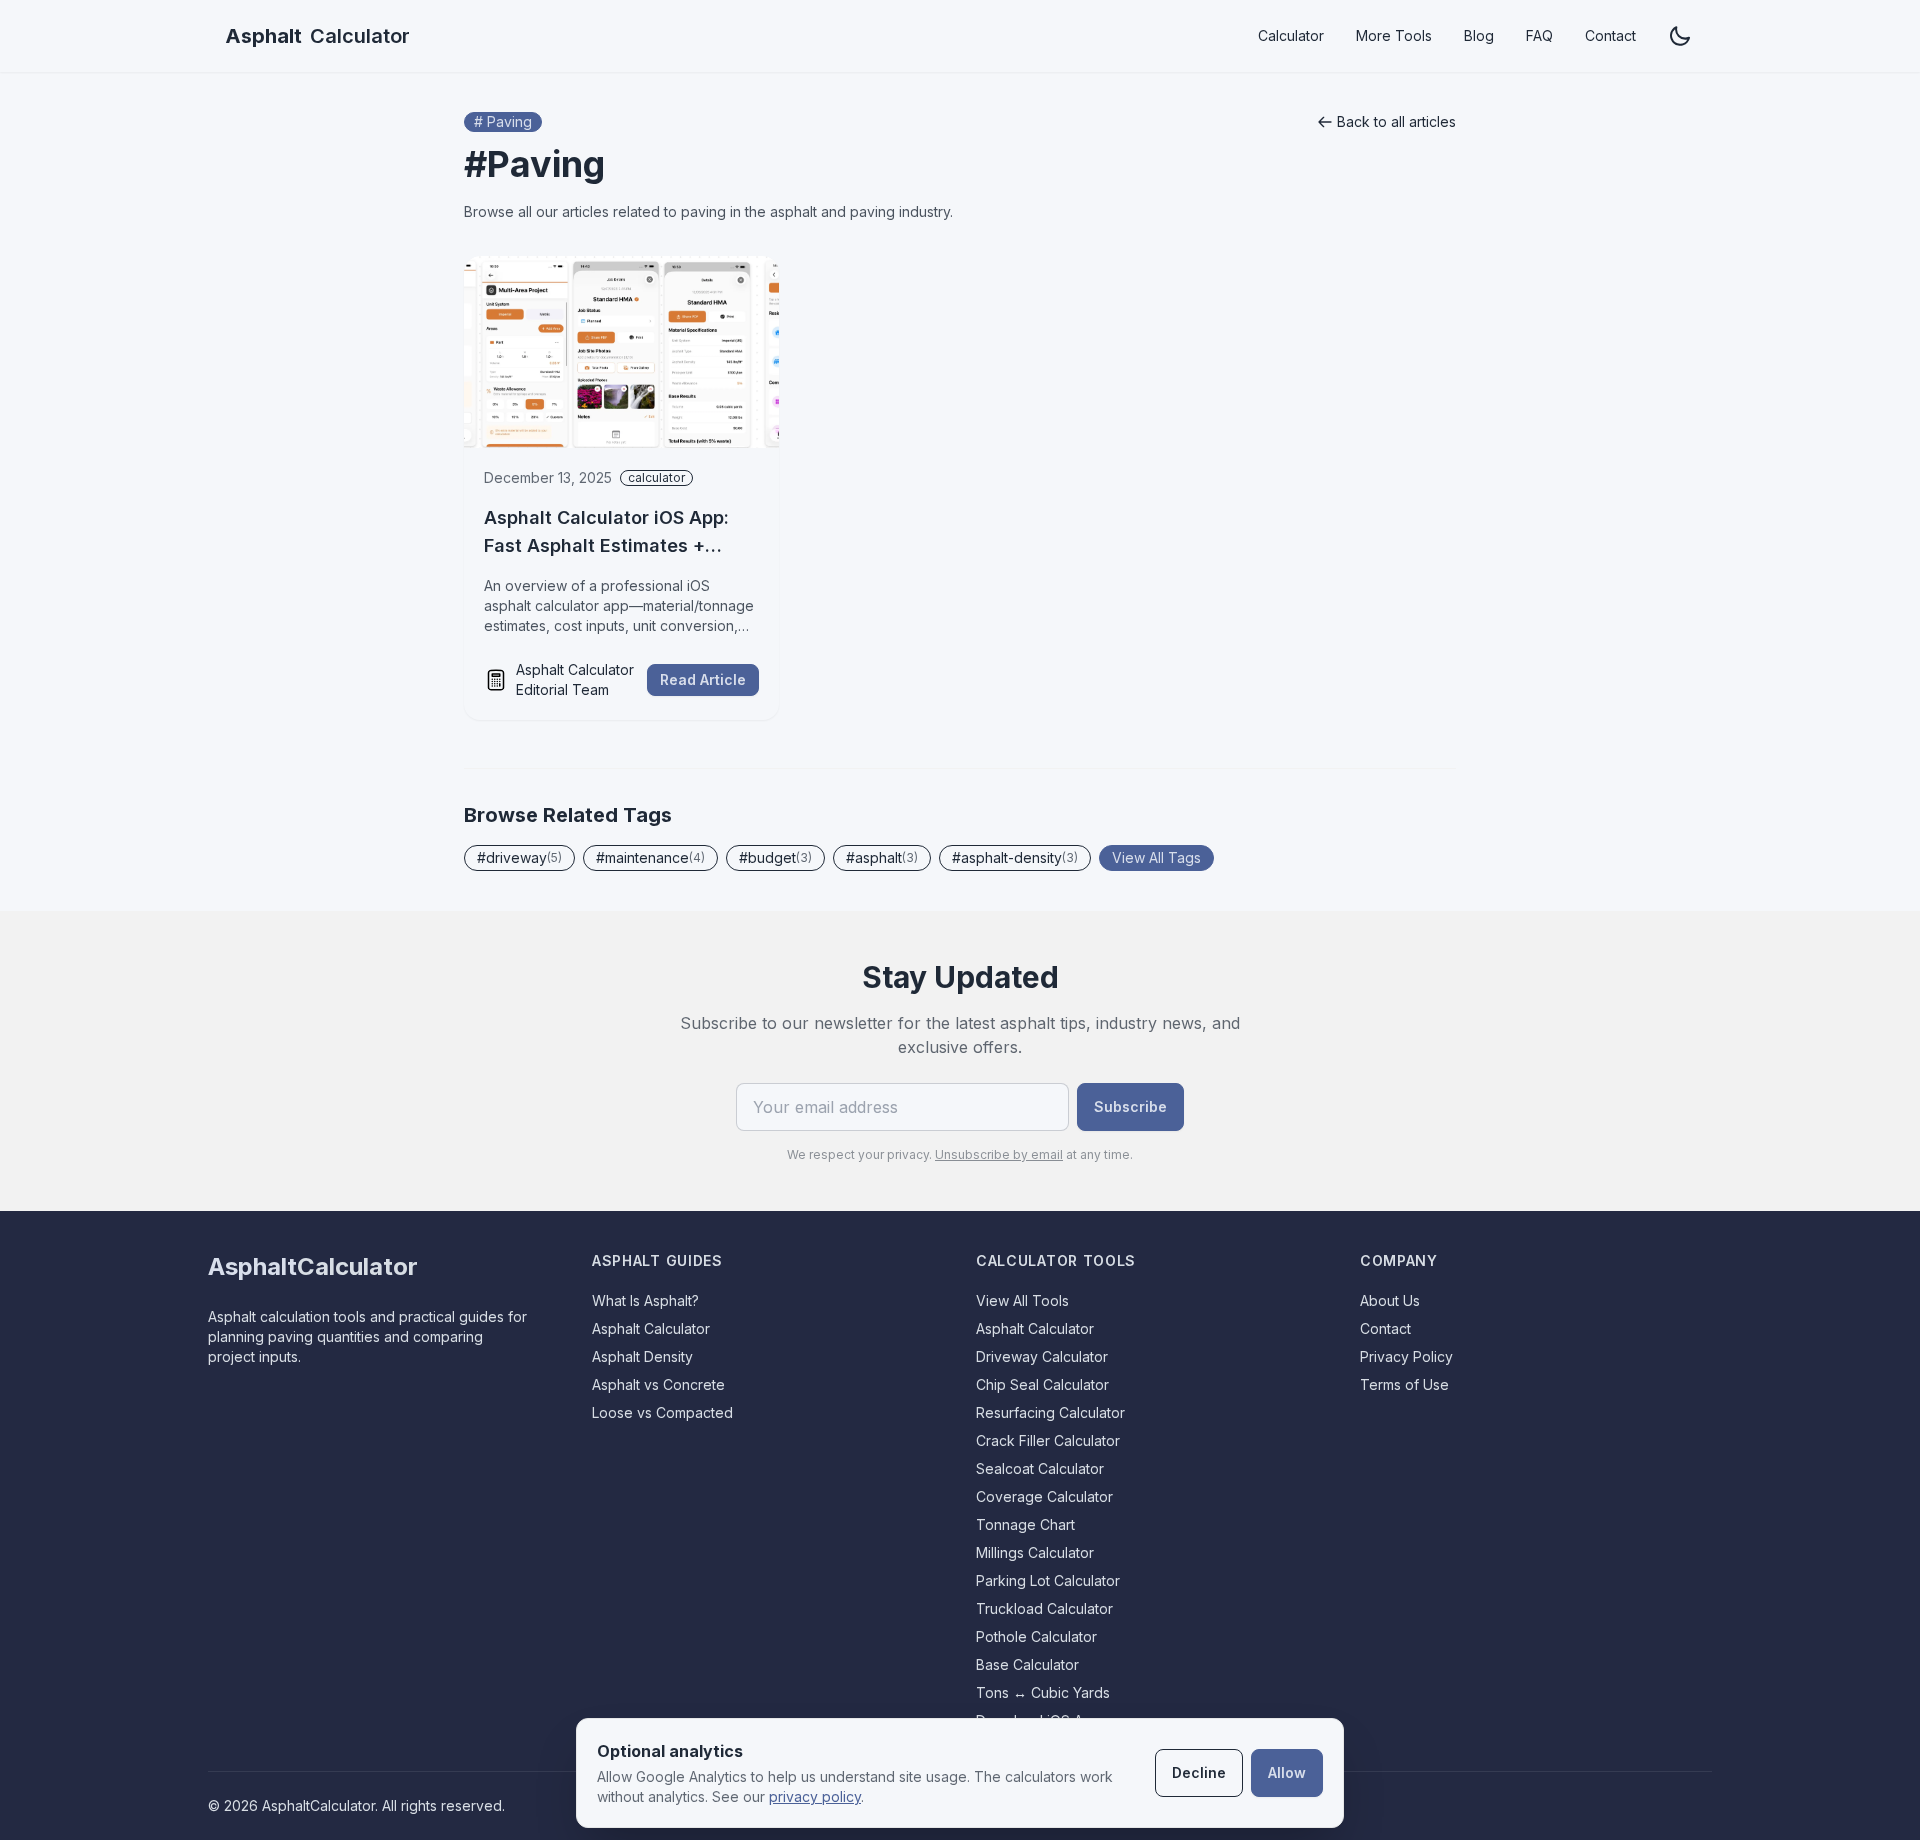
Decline (1199, 1772)
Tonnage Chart (1025, 1524)
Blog (1479, 35)
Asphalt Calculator (651, 1328)
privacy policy (815, 1796)
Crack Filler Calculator (1048, 1440)
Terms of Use (1404, 1384)
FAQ (1539, 35)
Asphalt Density (642, 1356)
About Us (1390, 1300)
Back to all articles (1396, 121)
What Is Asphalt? (645, 1300)
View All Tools (1022, 1300)
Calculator (317, 36)
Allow (1287, 1772)
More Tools (1394, 35)
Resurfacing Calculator (1050, 1412)
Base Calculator (1027, 1664)
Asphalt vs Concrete (658, 1384)
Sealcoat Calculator (1040, 1468)
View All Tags (1156, 857)
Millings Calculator (1035, 1552)
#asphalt (882, 857)
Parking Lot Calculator (1048, 1580)
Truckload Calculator (1044, 1608)
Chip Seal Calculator (1042, 1384)
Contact (1610, 35)
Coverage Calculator (1044, 1496)
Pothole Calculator (1036, 1636)
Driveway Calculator (1042, 1356)
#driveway (519, 857)
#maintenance (650, 857)
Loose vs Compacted (662, 1412)
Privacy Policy (1406, 1356)
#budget (775, 857)
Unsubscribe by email (999, 1154)
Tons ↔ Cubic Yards (1043, 1692)
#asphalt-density (1015, 857)
